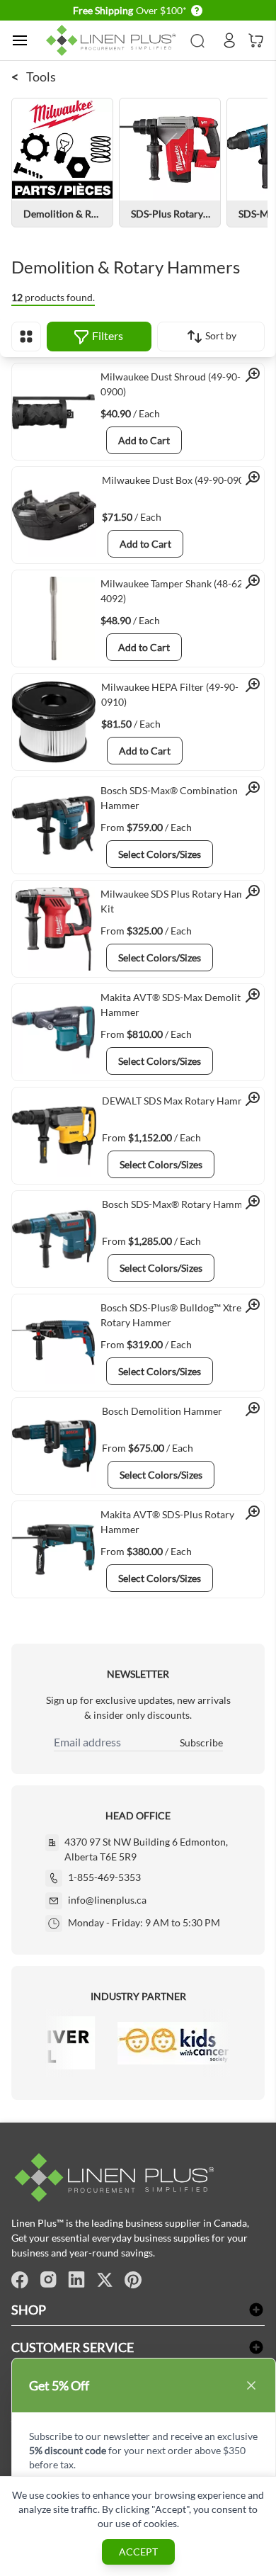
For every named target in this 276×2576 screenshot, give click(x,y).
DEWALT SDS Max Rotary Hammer (179, 1101)
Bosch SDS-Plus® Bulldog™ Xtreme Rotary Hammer (178, 1315)
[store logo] (113, 41)
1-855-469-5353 (104, 1877)
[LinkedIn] (76, 2280)
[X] (105, 2280)
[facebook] (20, 2280)
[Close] (251, 2385)
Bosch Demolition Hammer (162, 1411)
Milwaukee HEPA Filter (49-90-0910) (170, 694)
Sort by (220, 335)
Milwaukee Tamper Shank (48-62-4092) (173, 591)
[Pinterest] (133, 2280)
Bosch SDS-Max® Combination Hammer (169, 798)
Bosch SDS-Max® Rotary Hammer (177, 1204)
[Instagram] (48, 2280)
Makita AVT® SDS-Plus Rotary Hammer (167, 1522)
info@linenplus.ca (107, 1900)
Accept (138, 2552)
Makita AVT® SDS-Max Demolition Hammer (178, 1005)
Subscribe (201, 1742)
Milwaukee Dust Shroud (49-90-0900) (171, 384)
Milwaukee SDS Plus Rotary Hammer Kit (182, 901)
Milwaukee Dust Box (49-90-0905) (177, 480)
